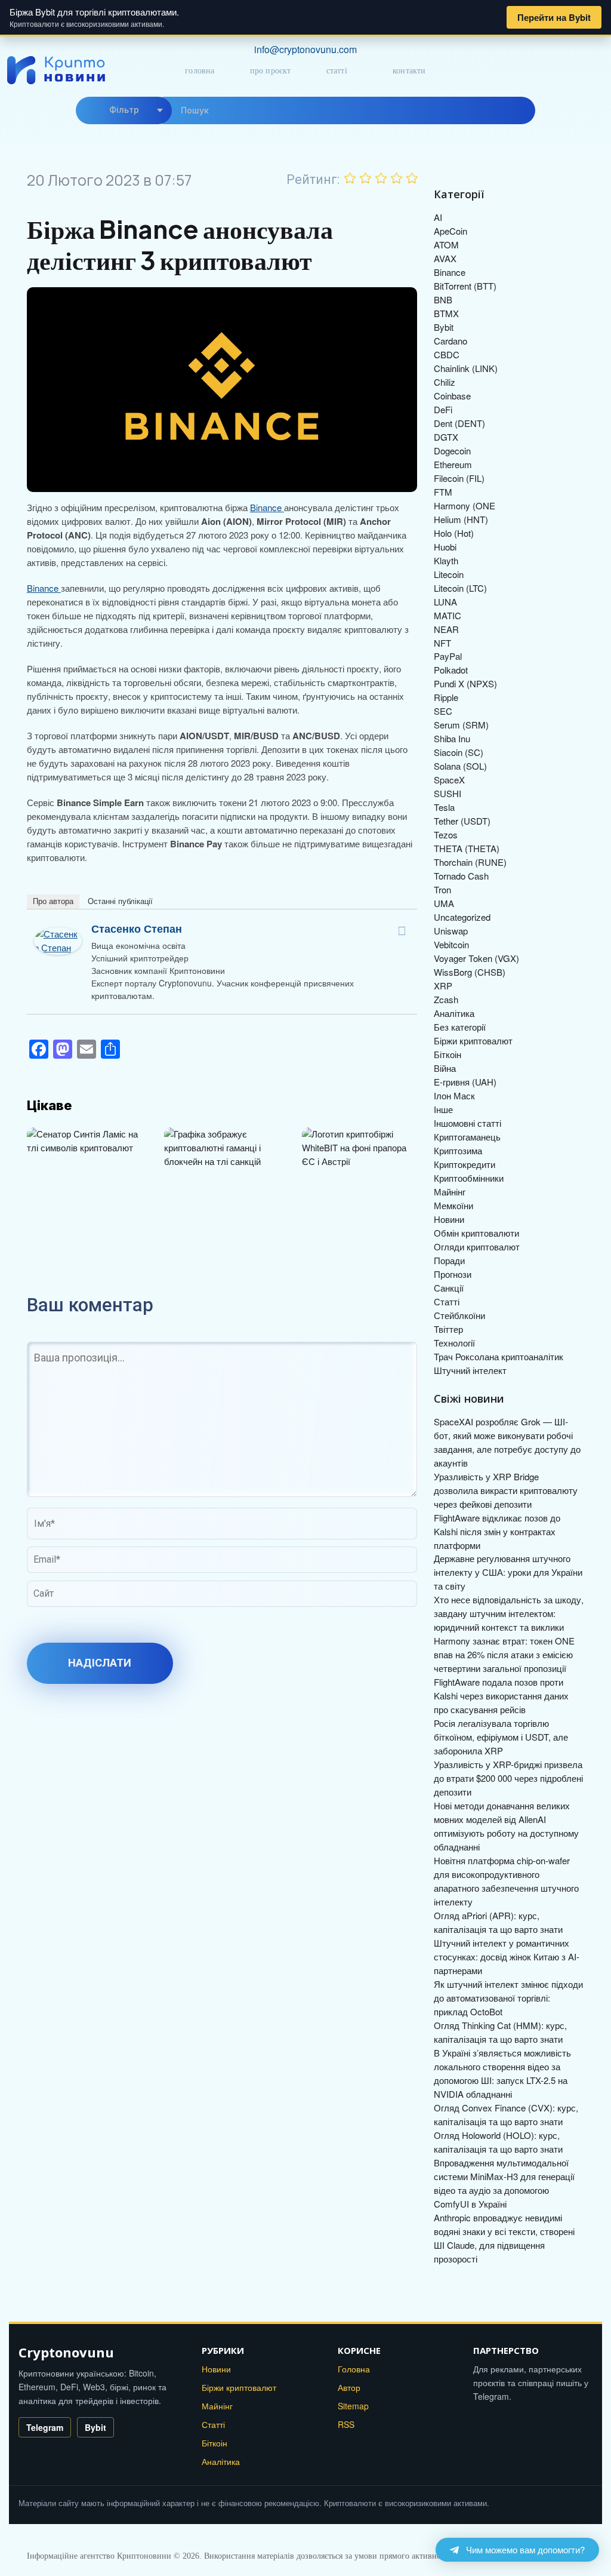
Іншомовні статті (467, 1123)
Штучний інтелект (470, 1370)
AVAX (445, 258)
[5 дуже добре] (412, 178)
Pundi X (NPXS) (465, 683)
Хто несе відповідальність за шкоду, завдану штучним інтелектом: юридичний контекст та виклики (509, 1613)
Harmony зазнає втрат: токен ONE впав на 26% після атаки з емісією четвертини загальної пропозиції (504, 1654)
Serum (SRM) (461, 725)
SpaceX (449, 780)
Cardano (450, 341)
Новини (449, 1219)
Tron (442, 889)
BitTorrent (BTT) (465, 286)
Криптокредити (465, 1164)
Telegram (45, 2427)
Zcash (446, 999)
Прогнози (453, 1274)
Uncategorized (462, 917)
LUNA (445, 602)
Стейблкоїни (459, 1315)
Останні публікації (120, 901)
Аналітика (454, 1013)
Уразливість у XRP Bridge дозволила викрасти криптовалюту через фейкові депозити (506, 1490)
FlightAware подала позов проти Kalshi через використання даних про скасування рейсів (501, 1696)
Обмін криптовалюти (476, 1233)
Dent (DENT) (459, 423)
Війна (445, 1068)
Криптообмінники (469, 1178)
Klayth (446, 560)
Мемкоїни (453, 1205)
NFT (442, 643)
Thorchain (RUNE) (470, 862)
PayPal (448, 656)
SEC (443, 711)
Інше (443, 1109)
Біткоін (448, 1054)
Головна (200, 71)
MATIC (448, 615)
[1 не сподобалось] (350, 178)
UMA (444, 903)
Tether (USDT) (462, 821)
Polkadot (451, 670)
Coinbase (452, 396)
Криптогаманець (467, 1137)
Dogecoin (452, 451)
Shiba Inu (452, 738)
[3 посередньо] (381, 178)
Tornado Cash (461, 876)
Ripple (446, 697)
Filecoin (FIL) (459, 478)
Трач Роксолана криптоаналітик (499, 1356)
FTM (443, 492)
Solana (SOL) (460, 766)
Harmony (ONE (465, 505)
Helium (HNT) (461, 519)
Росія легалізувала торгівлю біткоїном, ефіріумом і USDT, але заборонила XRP (501, 1737)
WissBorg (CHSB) (470, 972)
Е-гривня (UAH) (465, 1082)
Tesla (444, 807)
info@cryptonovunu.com (305, 49)
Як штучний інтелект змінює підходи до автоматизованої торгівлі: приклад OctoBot (508, 1998)
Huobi (445, 547)
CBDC (447, 354)
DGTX (446, 437)
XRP (443, 986)
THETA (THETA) (467, 848)
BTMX (446, 313)
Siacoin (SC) (459, 752)
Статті (337, 71)
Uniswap (451, 931)
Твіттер (448, 1329)
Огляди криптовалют (477, 1246)
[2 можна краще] (366, 178)
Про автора (53, 901)
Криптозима (458, 1150)
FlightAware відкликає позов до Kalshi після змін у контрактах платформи (497, 1531)
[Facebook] (402, 931)
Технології (454, 1343)
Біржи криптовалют (473, 1040)
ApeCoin (450, 231)
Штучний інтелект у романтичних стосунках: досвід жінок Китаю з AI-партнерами (507, 1956)
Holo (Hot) (454, 533)
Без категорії (460, 1027)
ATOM (446, 245)
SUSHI (448, 793)
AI (438, 217)
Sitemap (353, 2406)
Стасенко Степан (137, 929)
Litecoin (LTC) (460, 588)
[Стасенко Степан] (58, 934)
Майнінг (450, 1192)
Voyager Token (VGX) (476, 958)
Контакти (409, 71)
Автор (349, 2387)
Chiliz (445, 382)
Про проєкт (271, 71)
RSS (346, 2424)
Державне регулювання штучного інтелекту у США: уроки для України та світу (508, 1572)
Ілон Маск (454, 1095)
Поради (449, 1260)
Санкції (449, 1288)
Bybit (444, 327)
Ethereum (453, 464)
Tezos (446, 834)
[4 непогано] (397, 178)
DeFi (443, 409)
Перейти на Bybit (554, 17)
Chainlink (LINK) (466, 368)
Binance (267, 507)
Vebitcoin (451, 944)
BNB (443, 299)
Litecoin (449, 574)
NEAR (446, 629)
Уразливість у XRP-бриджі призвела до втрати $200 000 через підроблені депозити (508, 1778)
